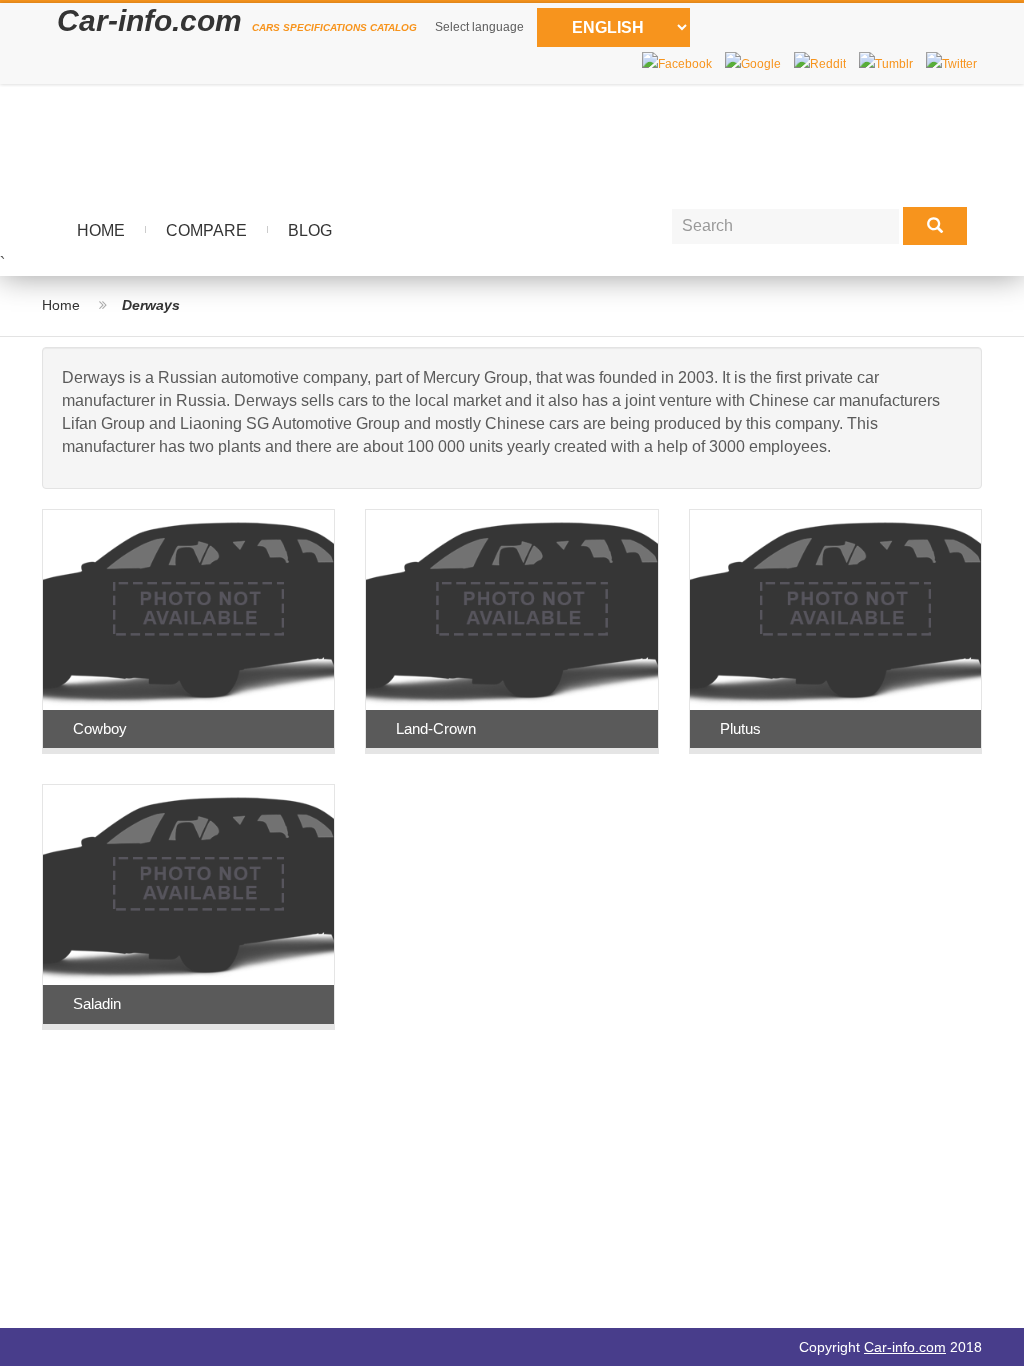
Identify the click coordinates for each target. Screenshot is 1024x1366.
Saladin (97, 1003)
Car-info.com (905, 1347)
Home (101, 230)
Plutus (740, 728)
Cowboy (100, 728)
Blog (310, 230)
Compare (206, 230)
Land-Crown (436, 728)
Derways (151, 305)
